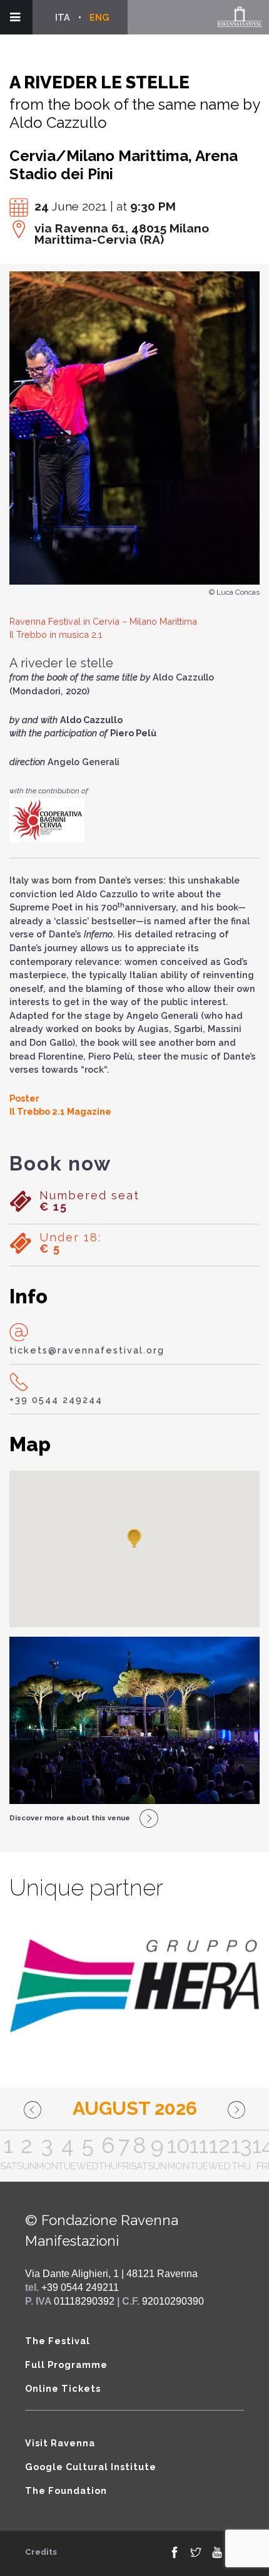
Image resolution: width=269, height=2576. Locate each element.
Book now (60, 1164)
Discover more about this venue (70, 1818)
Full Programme (66, 2365)
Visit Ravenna (60, 2443)
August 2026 (135, 2108)
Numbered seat (89, 1201)
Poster (24, 1098)
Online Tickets (63, 2388)
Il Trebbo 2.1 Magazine (60, 1111)
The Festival (58, 2341)
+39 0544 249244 (56, 1400)
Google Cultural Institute (91, 2467)
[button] (134, 1539)
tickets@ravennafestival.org (87, 1350)
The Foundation (66, 2490)
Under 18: (70, 1243)
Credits (41, 2552)
